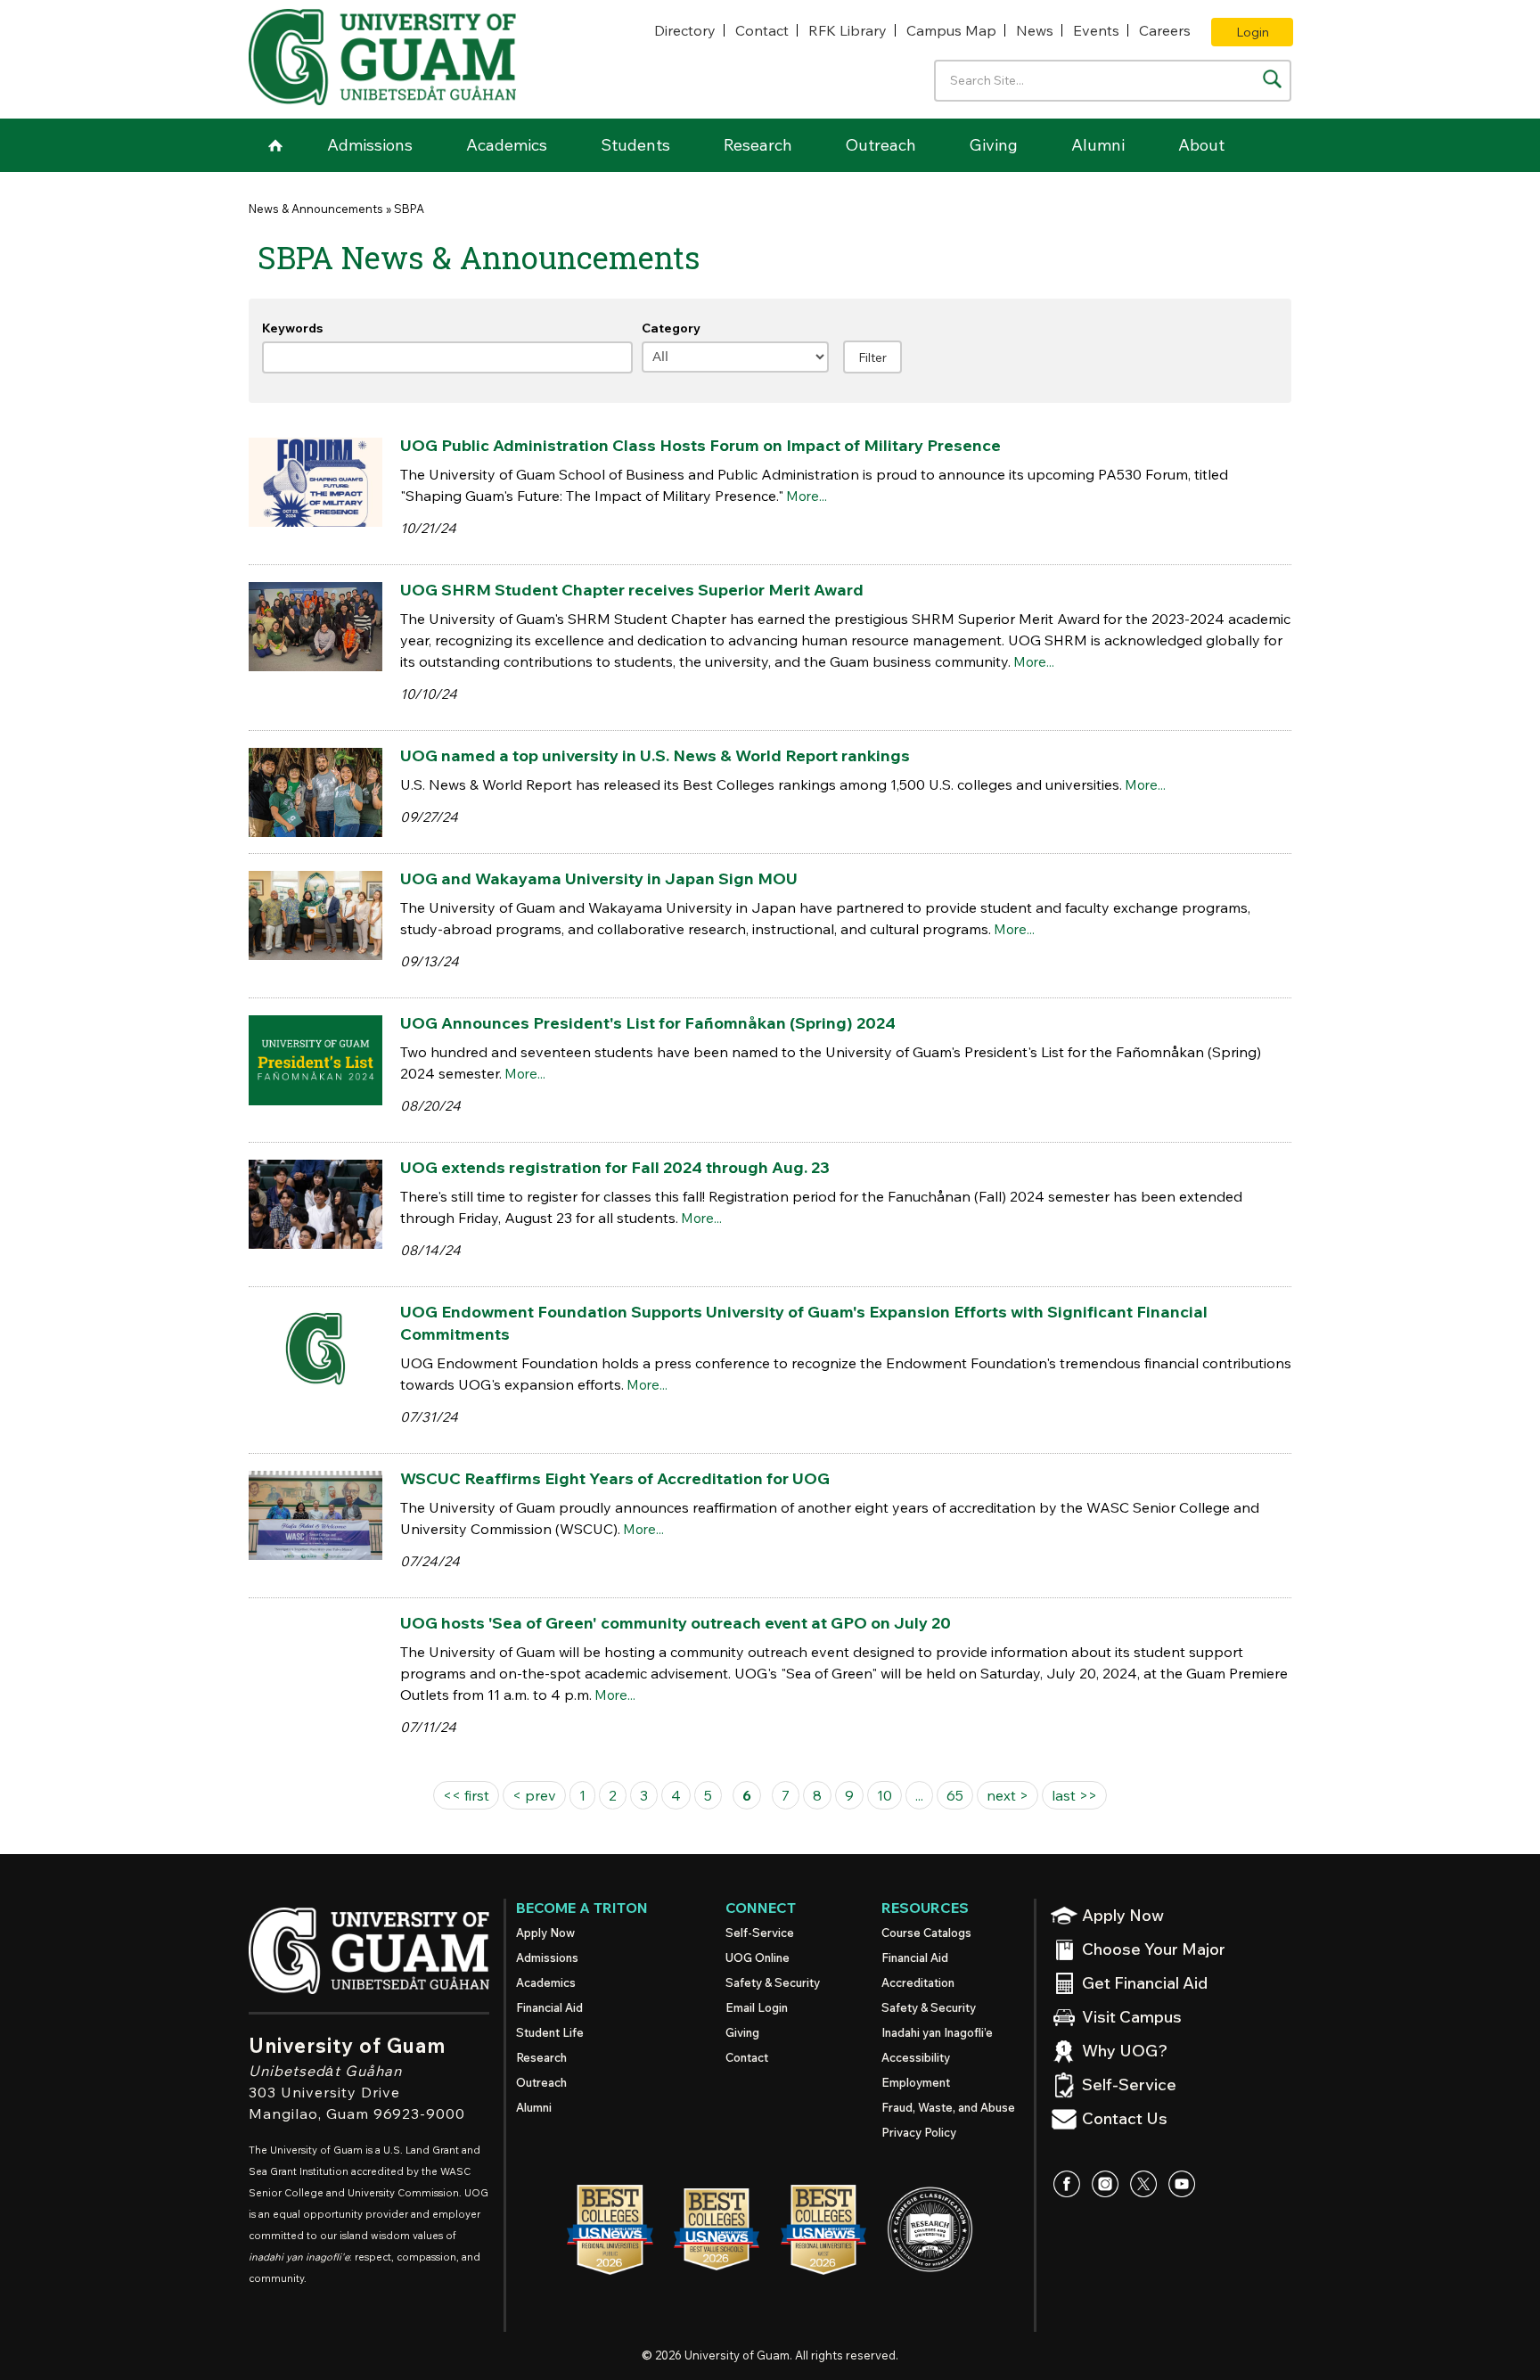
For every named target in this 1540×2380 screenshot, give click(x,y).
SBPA (409, 209)
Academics (507, 145)
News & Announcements (316, 209)
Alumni (1098, 145)
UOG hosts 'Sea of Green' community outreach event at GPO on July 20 (676, 1623)
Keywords (292, 328)
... (919, 1795)
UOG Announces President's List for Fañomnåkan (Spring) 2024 (648, 1023)
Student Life (550, 2032)
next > (1008, 1795)
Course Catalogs (926, 1933)
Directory (685, 30)
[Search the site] (1272, 79)
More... (807, 496)
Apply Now (545, 1933)
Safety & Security (773, 1982)
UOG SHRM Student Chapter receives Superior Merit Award (632, 590)
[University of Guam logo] (382, 57)
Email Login (757, 2007)
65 (955, 1795)
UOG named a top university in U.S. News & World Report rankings (655, 755)
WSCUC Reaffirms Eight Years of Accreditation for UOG (615, 1478)
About (1201, 145)
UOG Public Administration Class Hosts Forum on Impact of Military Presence (700, 445)
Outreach (881, 145)
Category (671, 328)
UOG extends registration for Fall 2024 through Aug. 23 (615, 1167)
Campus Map (951, 30)
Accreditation (918, 1982)
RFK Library (848, 30)
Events (1096, 30)
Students (635, 145)
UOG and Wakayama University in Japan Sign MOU (599, 878)
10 (885, 1795)
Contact (762, 30)
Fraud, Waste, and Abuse (948, 2107)
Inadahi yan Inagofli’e (937, 2032)
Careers (1165, 30)
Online (758, 1957)
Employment (916, 2082)
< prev (534, 1795)
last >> (1074, 1795)
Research (758, 145)
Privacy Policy (919, 2132)
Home (275, 145)
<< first (466, 1795)
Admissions (370, 145)
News (1035, 30)
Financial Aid (549, 2007)
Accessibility (916, 2057)
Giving (994, 145)
